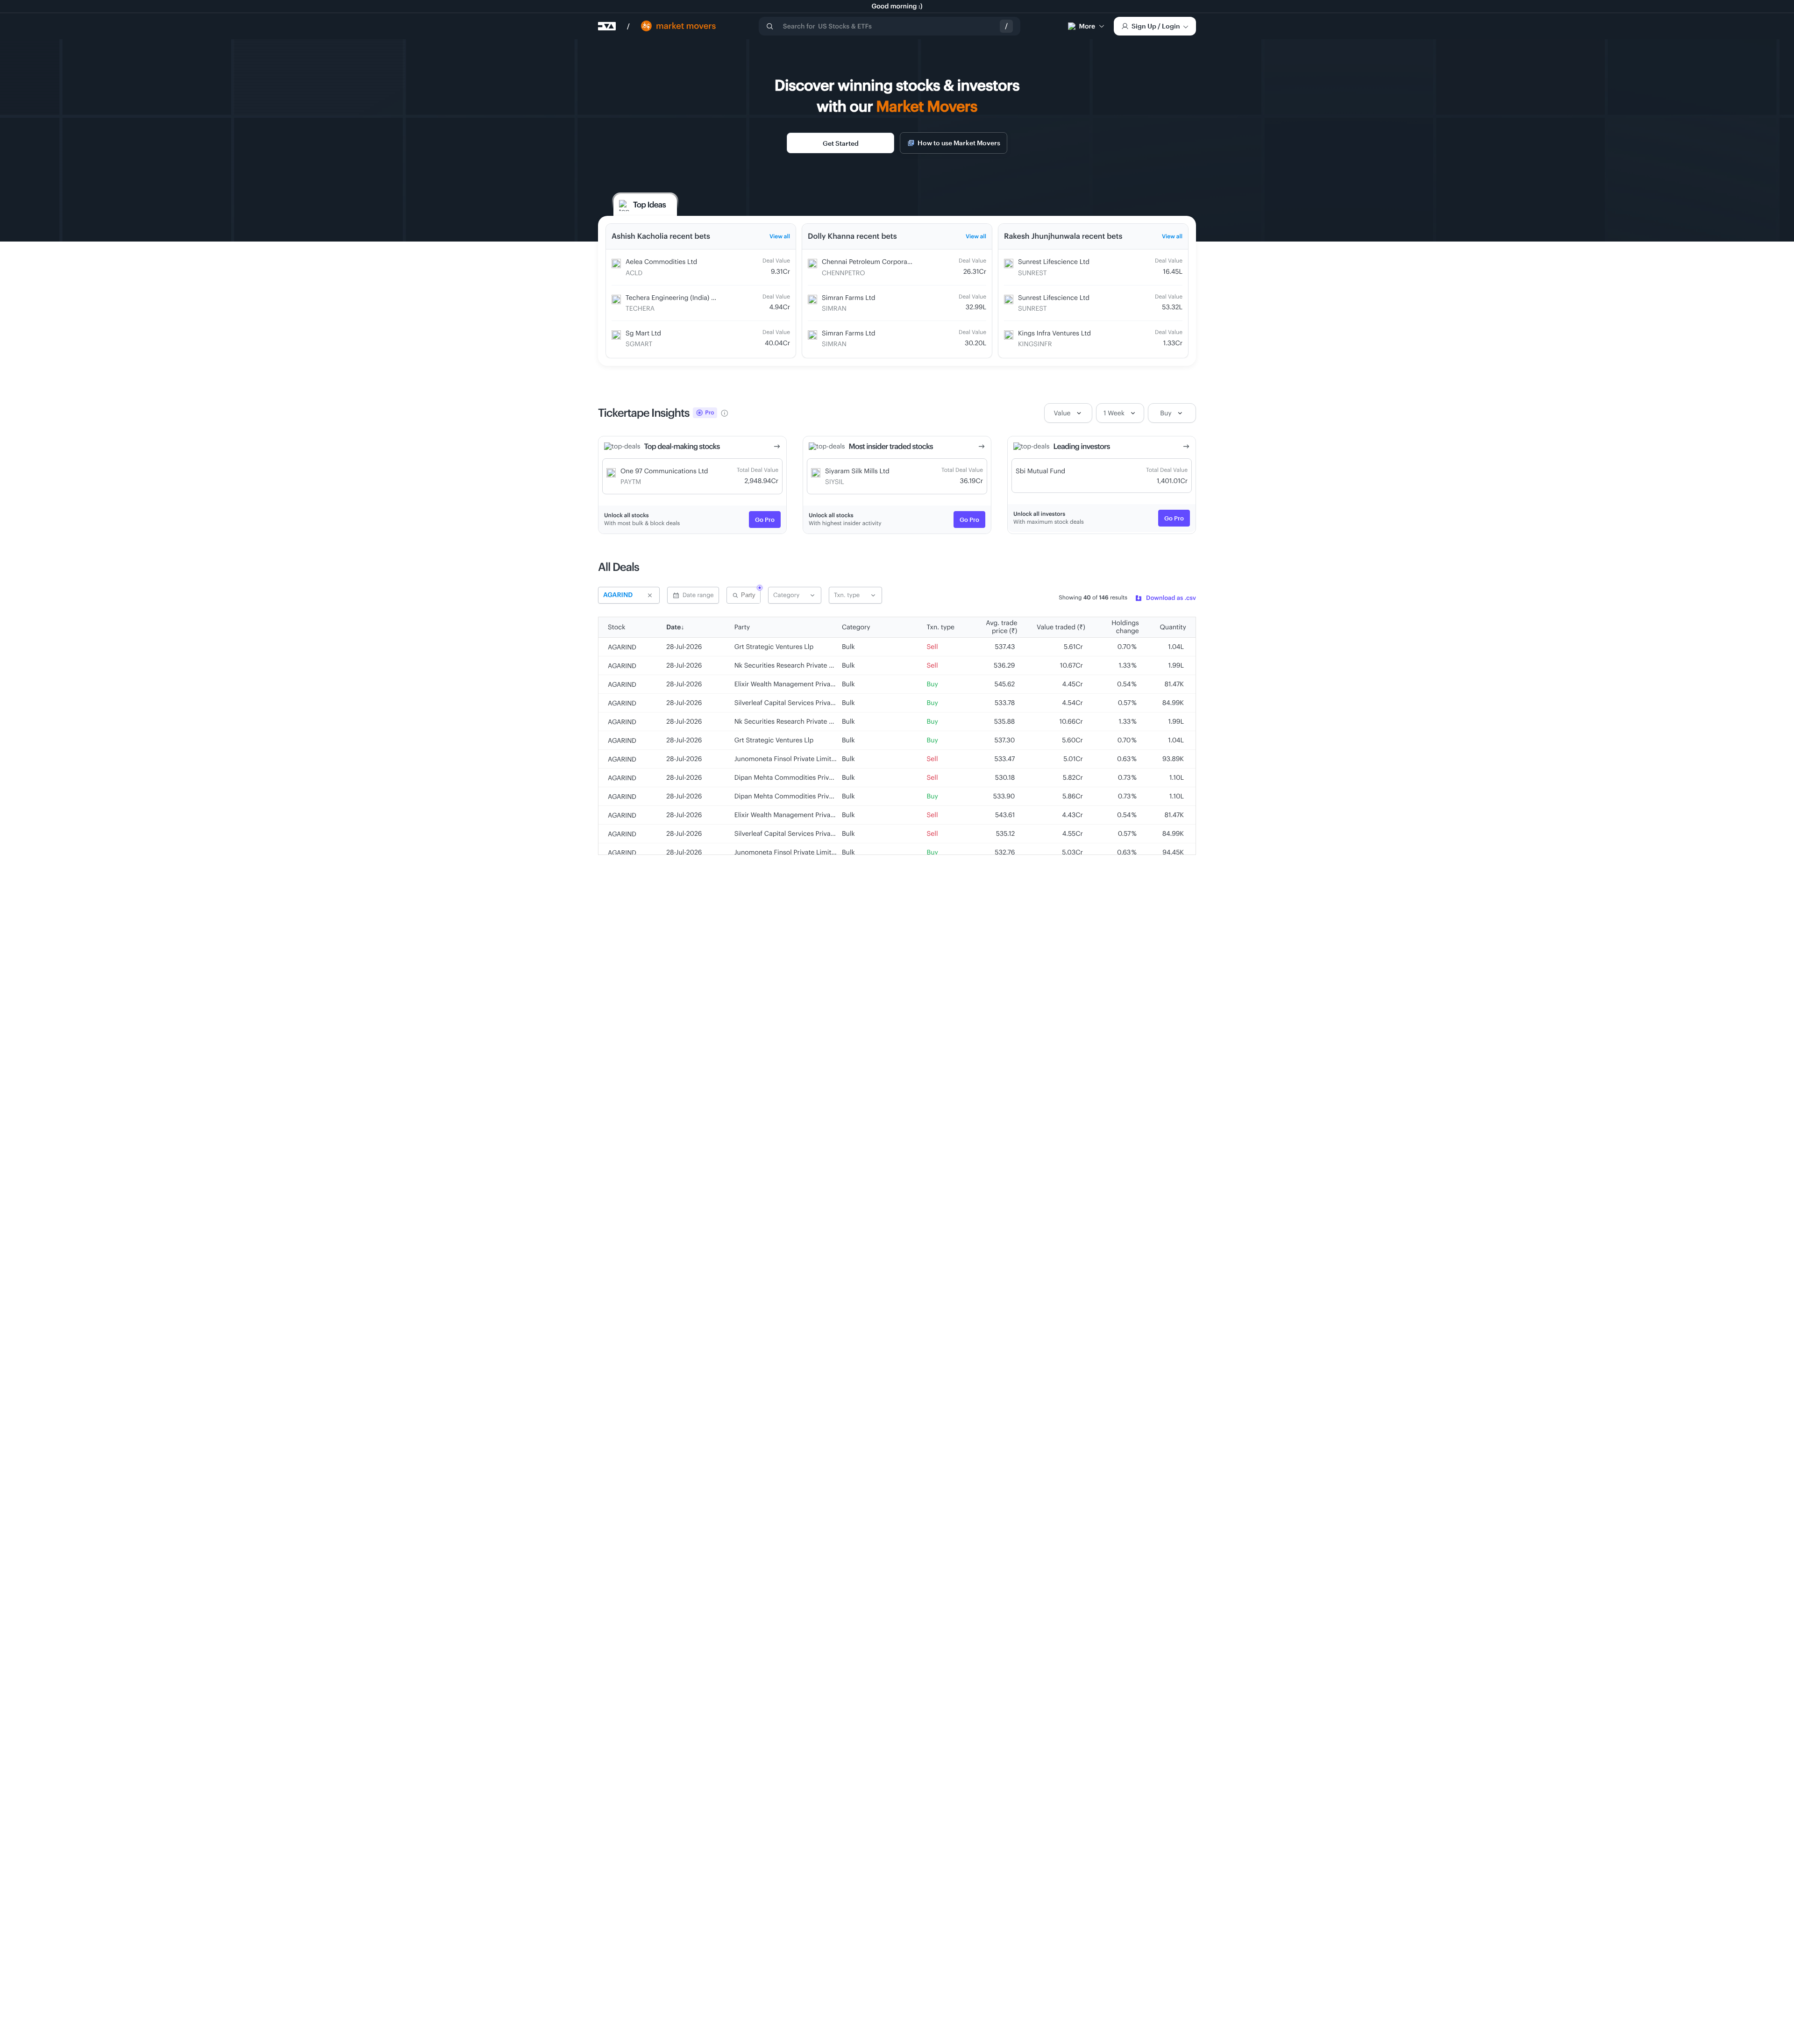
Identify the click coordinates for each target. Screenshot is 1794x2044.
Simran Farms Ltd (849, 297)
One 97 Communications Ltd (664, 471)
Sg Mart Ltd (643, 333)
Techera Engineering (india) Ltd (673, 297)
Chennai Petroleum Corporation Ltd (876, 261)
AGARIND (622, 647)
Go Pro (765, 520)
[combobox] (890, 26)
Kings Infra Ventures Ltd (1054, 333)
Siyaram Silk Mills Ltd (857, 471)
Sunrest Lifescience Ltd (1054, 261)
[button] (795, 595)
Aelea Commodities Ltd (661, 261)
